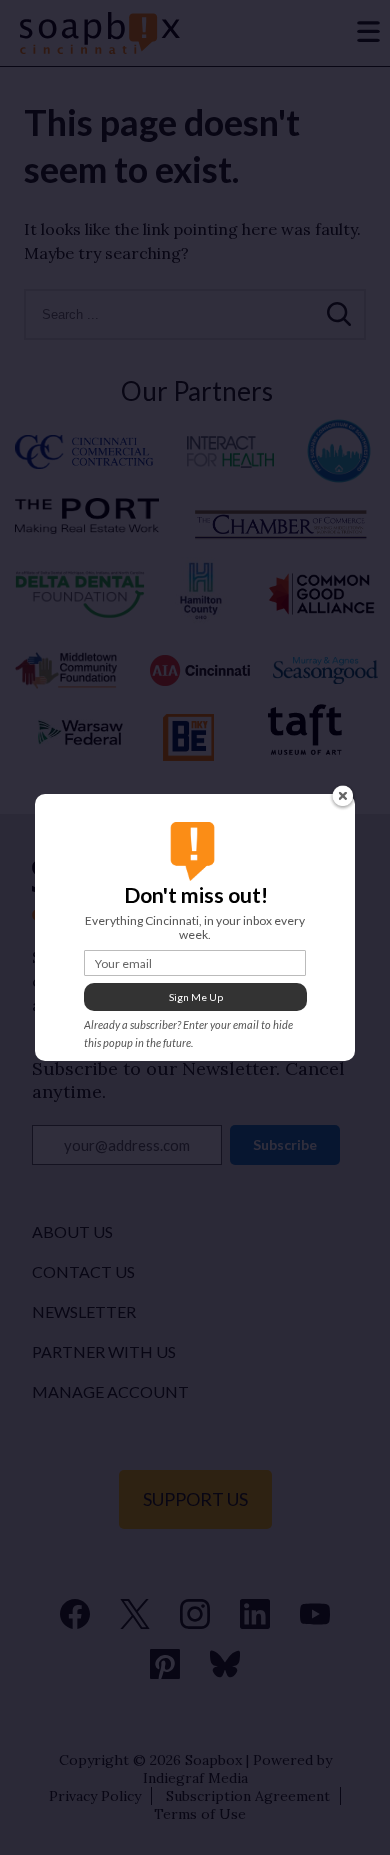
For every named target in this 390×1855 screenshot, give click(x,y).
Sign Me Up (196, 997)
